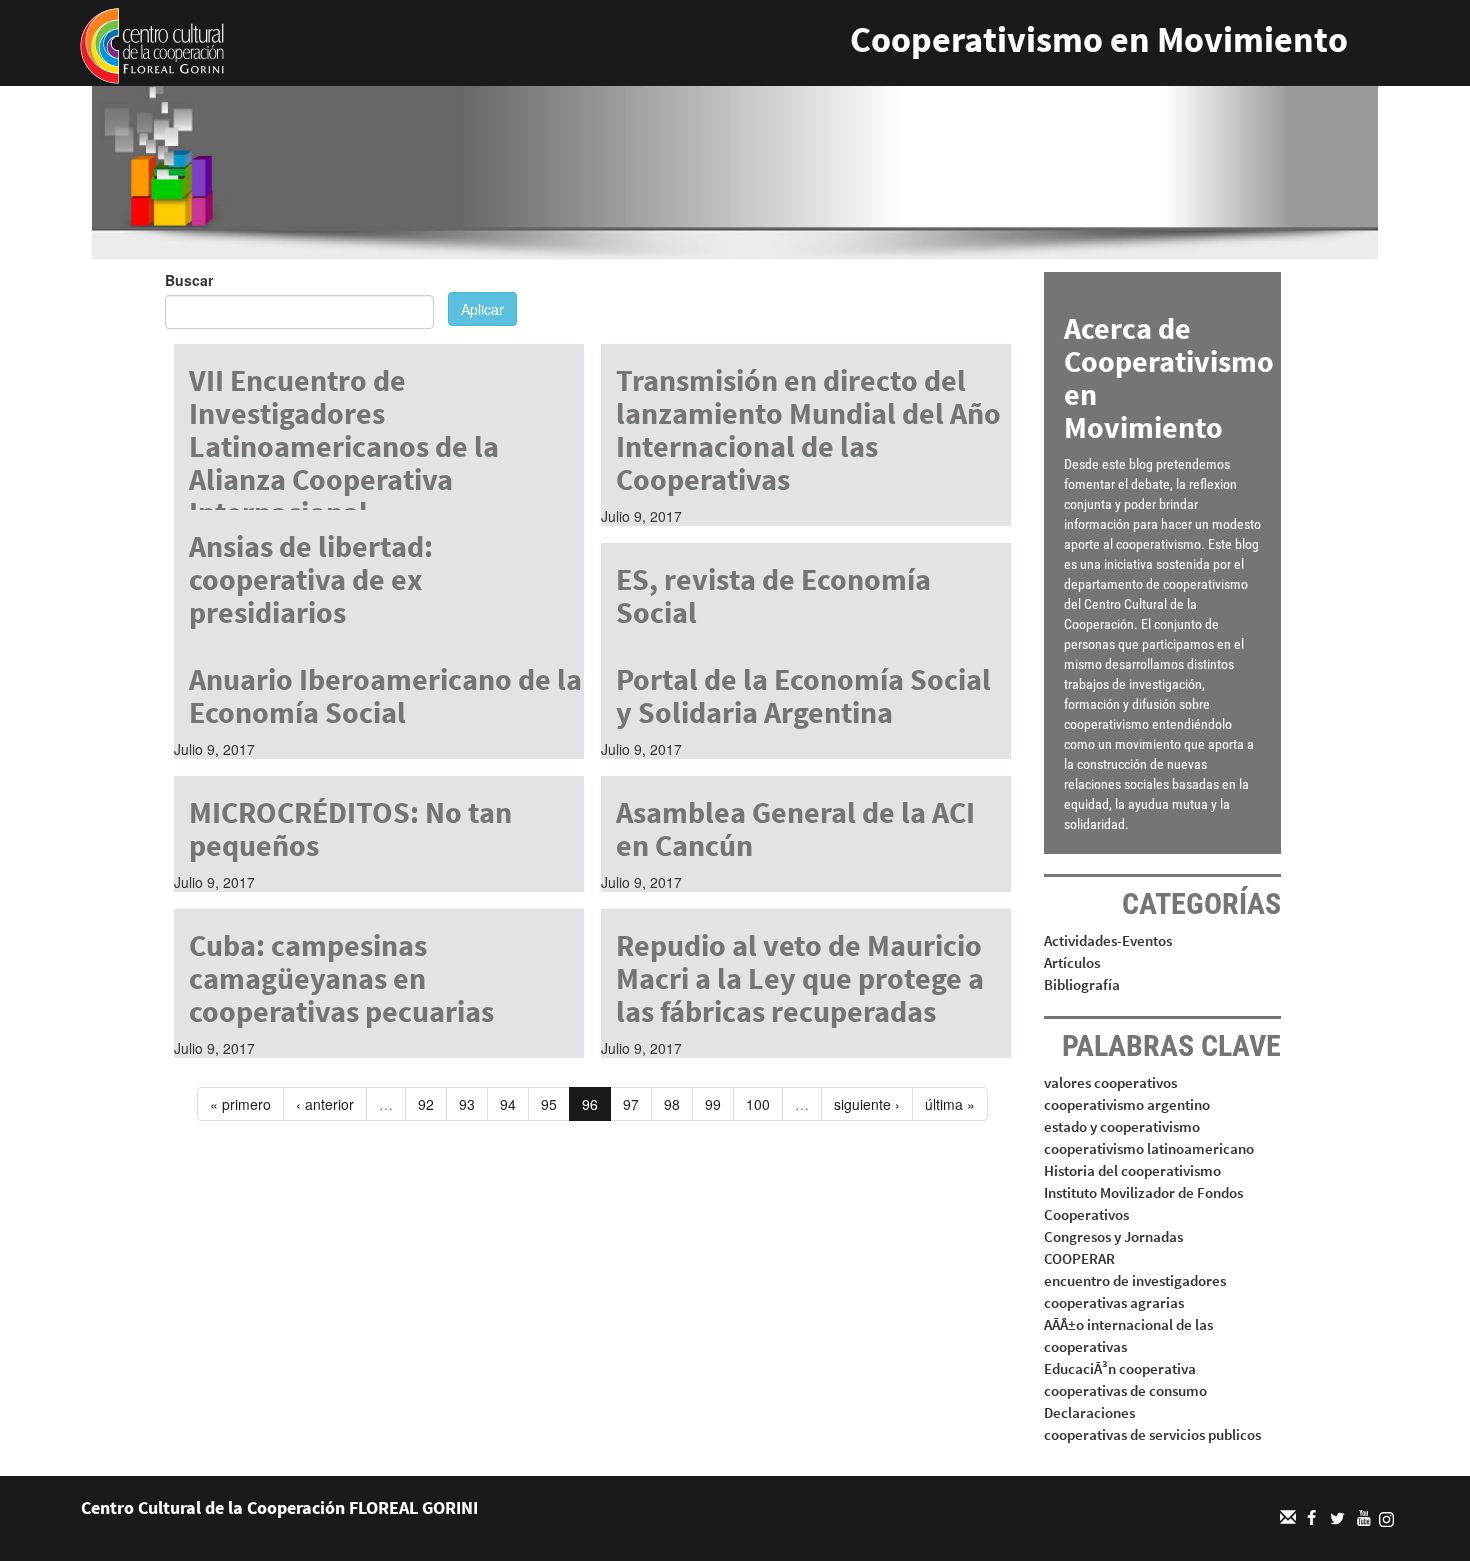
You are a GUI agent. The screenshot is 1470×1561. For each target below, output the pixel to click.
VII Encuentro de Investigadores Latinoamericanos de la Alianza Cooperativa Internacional (344, 446)
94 (508, 1104)
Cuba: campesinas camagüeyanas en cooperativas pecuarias (341, 978)
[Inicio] (152, 44)
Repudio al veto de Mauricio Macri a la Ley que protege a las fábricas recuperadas (800, 978)
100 (758, 1104)
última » (950, 1104)
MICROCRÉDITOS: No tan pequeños (350, 828)
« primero (240, 1104)
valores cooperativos (1110, 1082)
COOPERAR (1079, 1258)
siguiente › (867, 1104)
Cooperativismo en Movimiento (1099, 39)
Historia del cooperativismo (1132, 1170)
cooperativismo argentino (1127, 1104)
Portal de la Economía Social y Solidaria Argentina (803, 695)
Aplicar (482, 309)
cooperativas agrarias (1114, 1302)
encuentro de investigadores (1135, 1280)
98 (672, 1104)
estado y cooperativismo (1122, 1126)
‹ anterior (325, 1104)
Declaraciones (1089, 1412)
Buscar (189, 280)
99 (713, 1104)
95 (549, 1104)
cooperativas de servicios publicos (1152, 1434)
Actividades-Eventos (1108, 940)
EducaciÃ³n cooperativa (1120, 1368)
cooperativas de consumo (1125, 1390)
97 (631, 1104)
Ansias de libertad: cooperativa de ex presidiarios (311, 579)
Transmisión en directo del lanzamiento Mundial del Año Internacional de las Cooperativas (808, 429)
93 (467, 1104)
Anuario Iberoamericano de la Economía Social (385, 695)
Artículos (1072, 962)
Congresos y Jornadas (1113, 1236)
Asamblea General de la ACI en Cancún (795, 828)
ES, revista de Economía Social (773, 595)
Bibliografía (1082, 984)
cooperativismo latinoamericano (1149, 1148)
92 (426, 1104)
